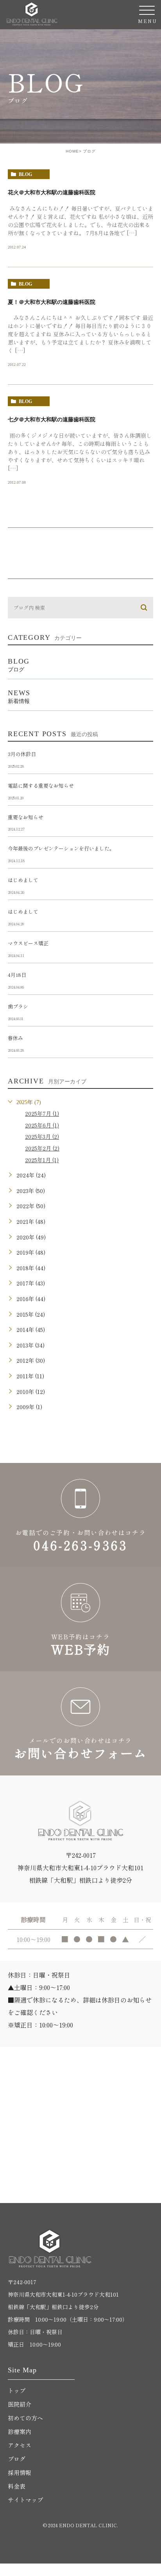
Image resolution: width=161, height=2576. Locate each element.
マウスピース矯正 (28, 943)
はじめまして (23, 880)
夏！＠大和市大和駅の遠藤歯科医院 (52, 302)
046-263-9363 (80, 1515)
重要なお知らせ (26, 817)
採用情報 (20, 2472)
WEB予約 (80, 1619)
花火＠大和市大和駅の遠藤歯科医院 (52, 192)
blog (25, 174)
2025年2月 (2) (42, 1148)
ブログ (17, 2459)
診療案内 (20, 2431)
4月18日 (17, 975)
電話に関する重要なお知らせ (41, 786)
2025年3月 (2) (42, 1136)
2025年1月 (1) (42, 1160)
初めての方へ (25, 2418)
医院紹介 (20, 2404)
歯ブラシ (18, 1006)
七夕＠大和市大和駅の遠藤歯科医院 (52, 419)
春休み (15, 1038)
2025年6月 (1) (42, 1125)
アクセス (20, 2445)
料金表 (17, 2486)
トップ (17, 2390)
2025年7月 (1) (42, 1113)
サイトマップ (25, 2500)
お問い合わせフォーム (80, 1723)
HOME (72, 151)
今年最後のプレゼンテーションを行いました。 (61, 848)
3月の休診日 (22, 754)
